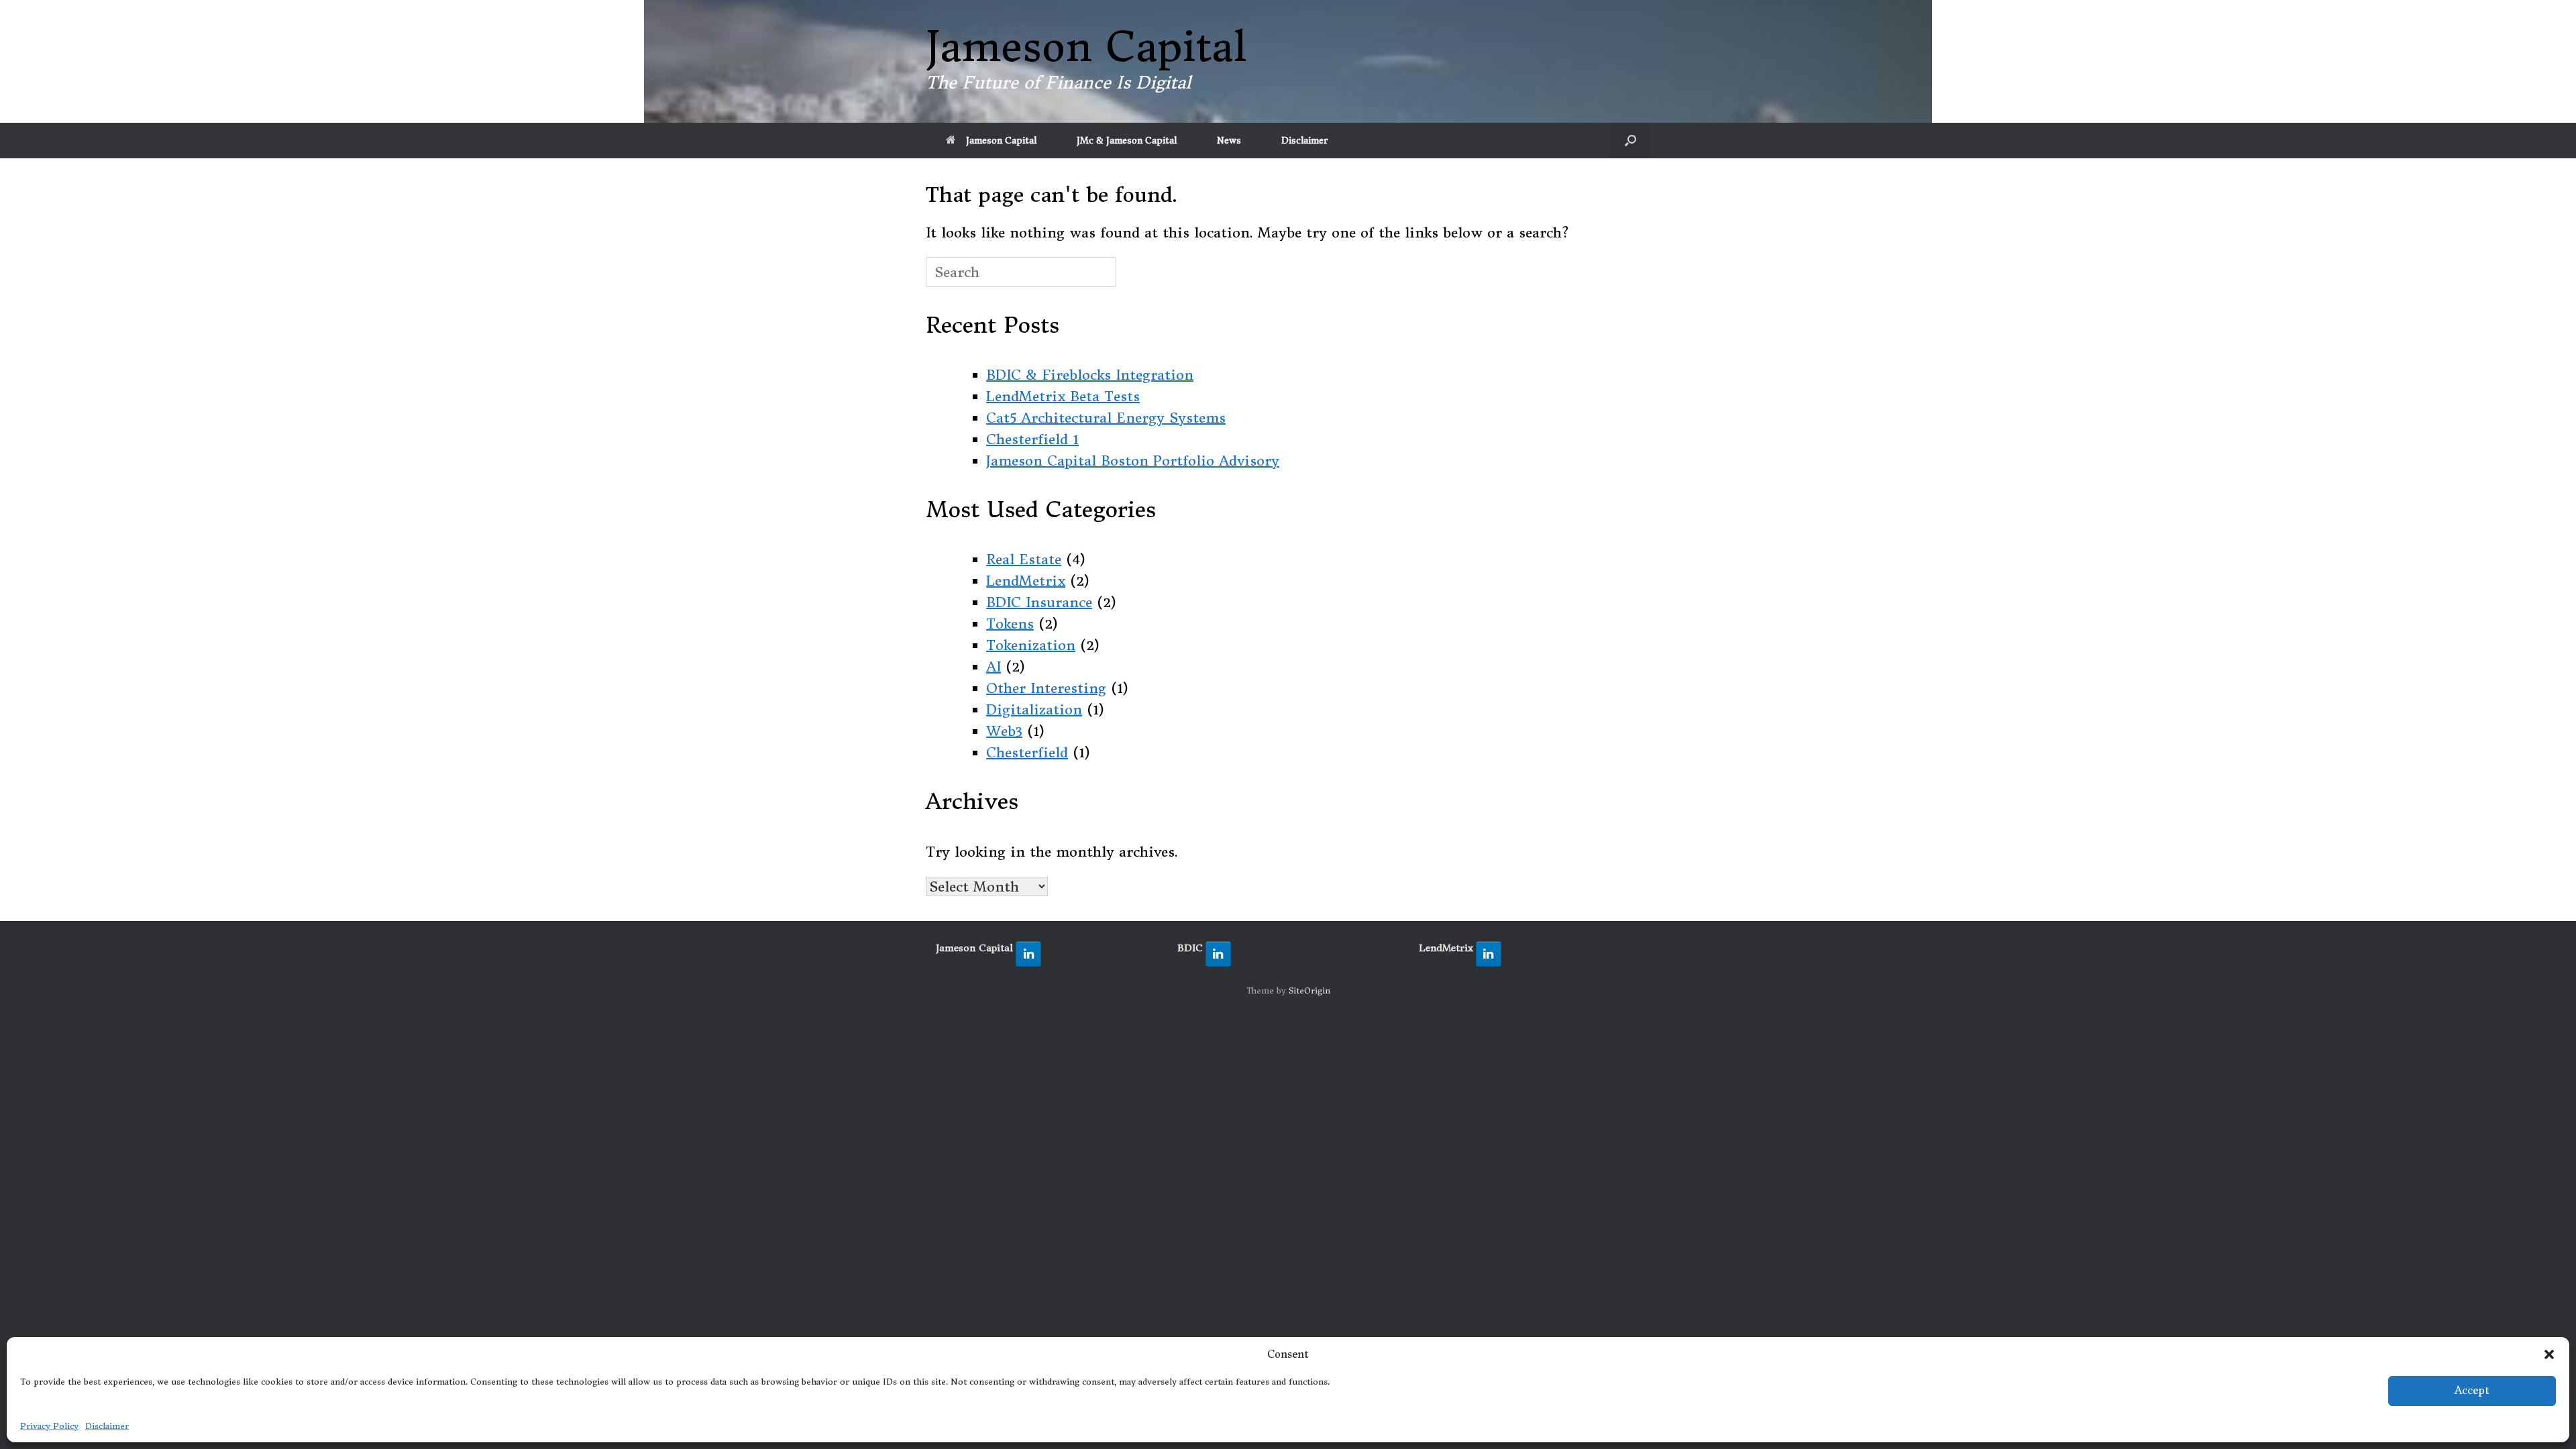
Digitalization (1034, 709)
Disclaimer (107, 1426)
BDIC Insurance (1039, 602)
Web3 (1004, 731)
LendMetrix (1026, 581)
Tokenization (1031, 645)
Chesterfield (1027, 752)
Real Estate (1024, 559)
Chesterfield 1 (1032, 439)
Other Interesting (1046, 688)
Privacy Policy (49, 1426)
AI (994, 666)
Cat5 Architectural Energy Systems (1106, 418)
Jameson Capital (1001, 141)
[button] (2549, 1354)
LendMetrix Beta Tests (1063, 396)
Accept (2472, 1390)
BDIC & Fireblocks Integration (1090, 375)
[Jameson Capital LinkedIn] (1028, 954)
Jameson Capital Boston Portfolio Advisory (1133, 461)
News (1229, 141)
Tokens (1010, 624)
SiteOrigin (1309, 991)
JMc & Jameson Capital (1127, 141)
